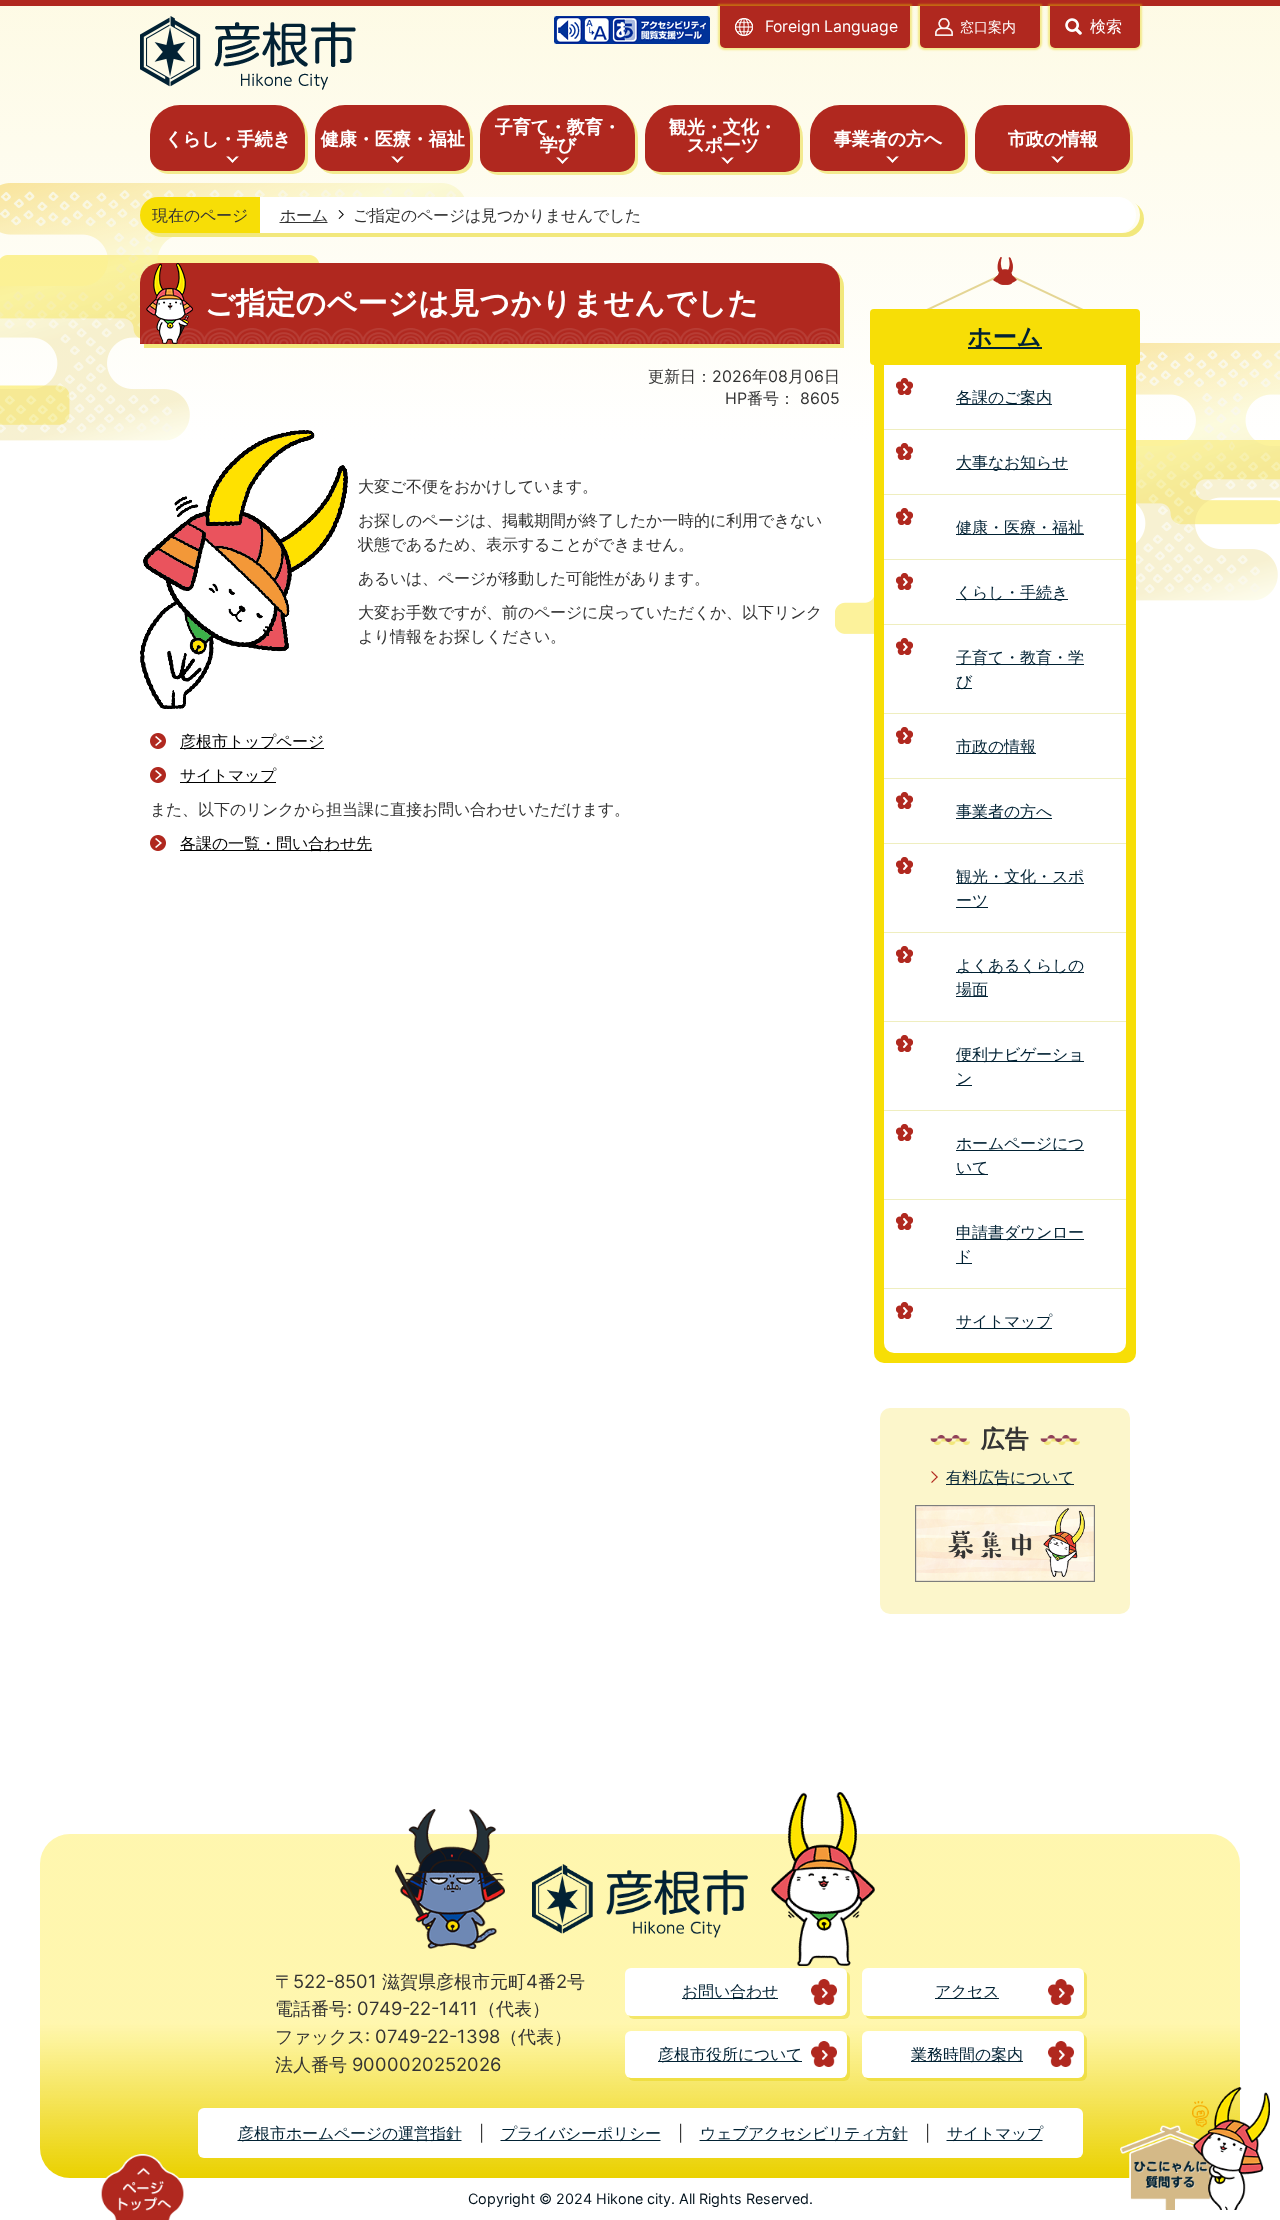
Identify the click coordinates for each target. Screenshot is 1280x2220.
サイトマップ (228, 775)
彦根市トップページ (252, 741)
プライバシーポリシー (581, 2133)
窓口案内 (988, 26)
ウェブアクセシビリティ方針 (804, 2133)
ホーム (304, 215)
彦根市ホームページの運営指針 (350, 2133)
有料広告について (1010, 1477)
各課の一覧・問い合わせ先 (276, 843)
